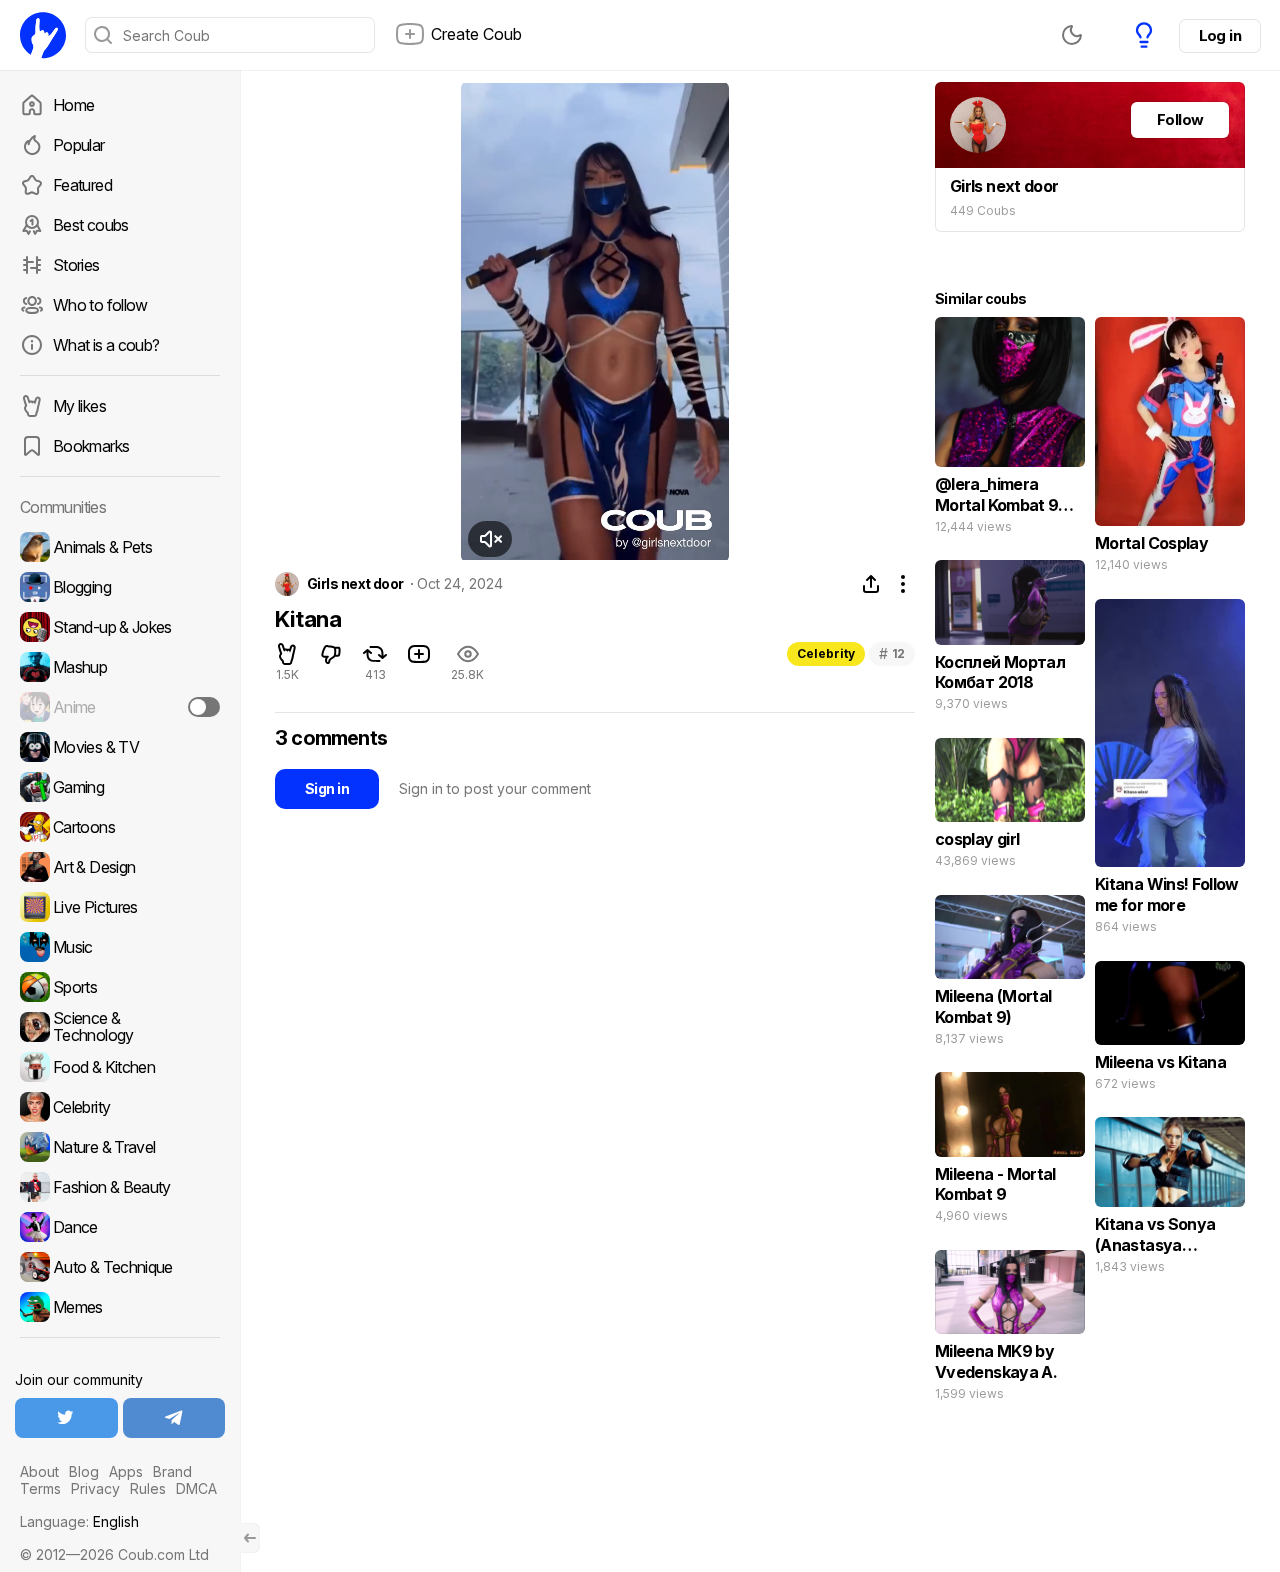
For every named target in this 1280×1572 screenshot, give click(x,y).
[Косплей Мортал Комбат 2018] (1010, 640)
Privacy (95, 1488)
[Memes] (120, 1307)
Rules (148, 1488)
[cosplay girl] (1010, 807)
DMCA (196, 1488)
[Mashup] (120, 667)
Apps (126, 1471)
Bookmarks (91, 446)
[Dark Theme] (1072, 35)
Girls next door (355, 584)
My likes (79, 406)
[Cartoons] (120, 827)
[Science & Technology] (120, 1027)
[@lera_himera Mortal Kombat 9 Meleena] (1010, 429)
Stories (76, 265)
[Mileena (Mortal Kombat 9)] (1010, 975)
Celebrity (826, 653)
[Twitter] (66, 1418)
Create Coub (476, 34)
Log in (1220, 35)
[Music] (120, 947)
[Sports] (120, 987)
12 (892, 653)
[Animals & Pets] (120, 547)
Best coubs (91, 225)
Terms (40, 1488)
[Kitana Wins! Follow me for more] (1170, 771)
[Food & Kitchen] (120, 1067)
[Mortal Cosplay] (1170, 449)
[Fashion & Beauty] (120, 1187)
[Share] (871, 584)
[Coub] (43, 35)
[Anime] (120, 707)
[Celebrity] (120, 1107)
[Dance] (120, 1227)
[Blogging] (120, 587)
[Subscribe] (204, 707)
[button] (490, 539)
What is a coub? (106, 345)
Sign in (327, 788)
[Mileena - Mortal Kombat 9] (1010, 1152)
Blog (84, 1471)
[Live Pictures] (120, 907)
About (39, 1471)
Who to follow (100, 305)
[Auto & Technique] (120, 1267)
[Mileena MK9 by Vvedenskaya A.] (1010, 1330)
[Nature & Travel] (120, 1147)
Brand (172, 1471)
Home (73, 105)
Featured (82, 185)
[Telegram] (174, 1418)
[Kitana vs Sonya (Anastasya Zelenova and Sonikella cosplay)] (1170, 1199)
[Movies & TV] (120, 747)
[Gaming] (120, 787)
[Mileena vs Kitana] (1170, 1030)
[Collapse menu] (250, 1538)
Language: (79, 1521)
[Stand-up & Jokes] (120, 627)
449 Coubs (983, 210)
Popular (79, 145)
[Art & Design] (120, 867)
